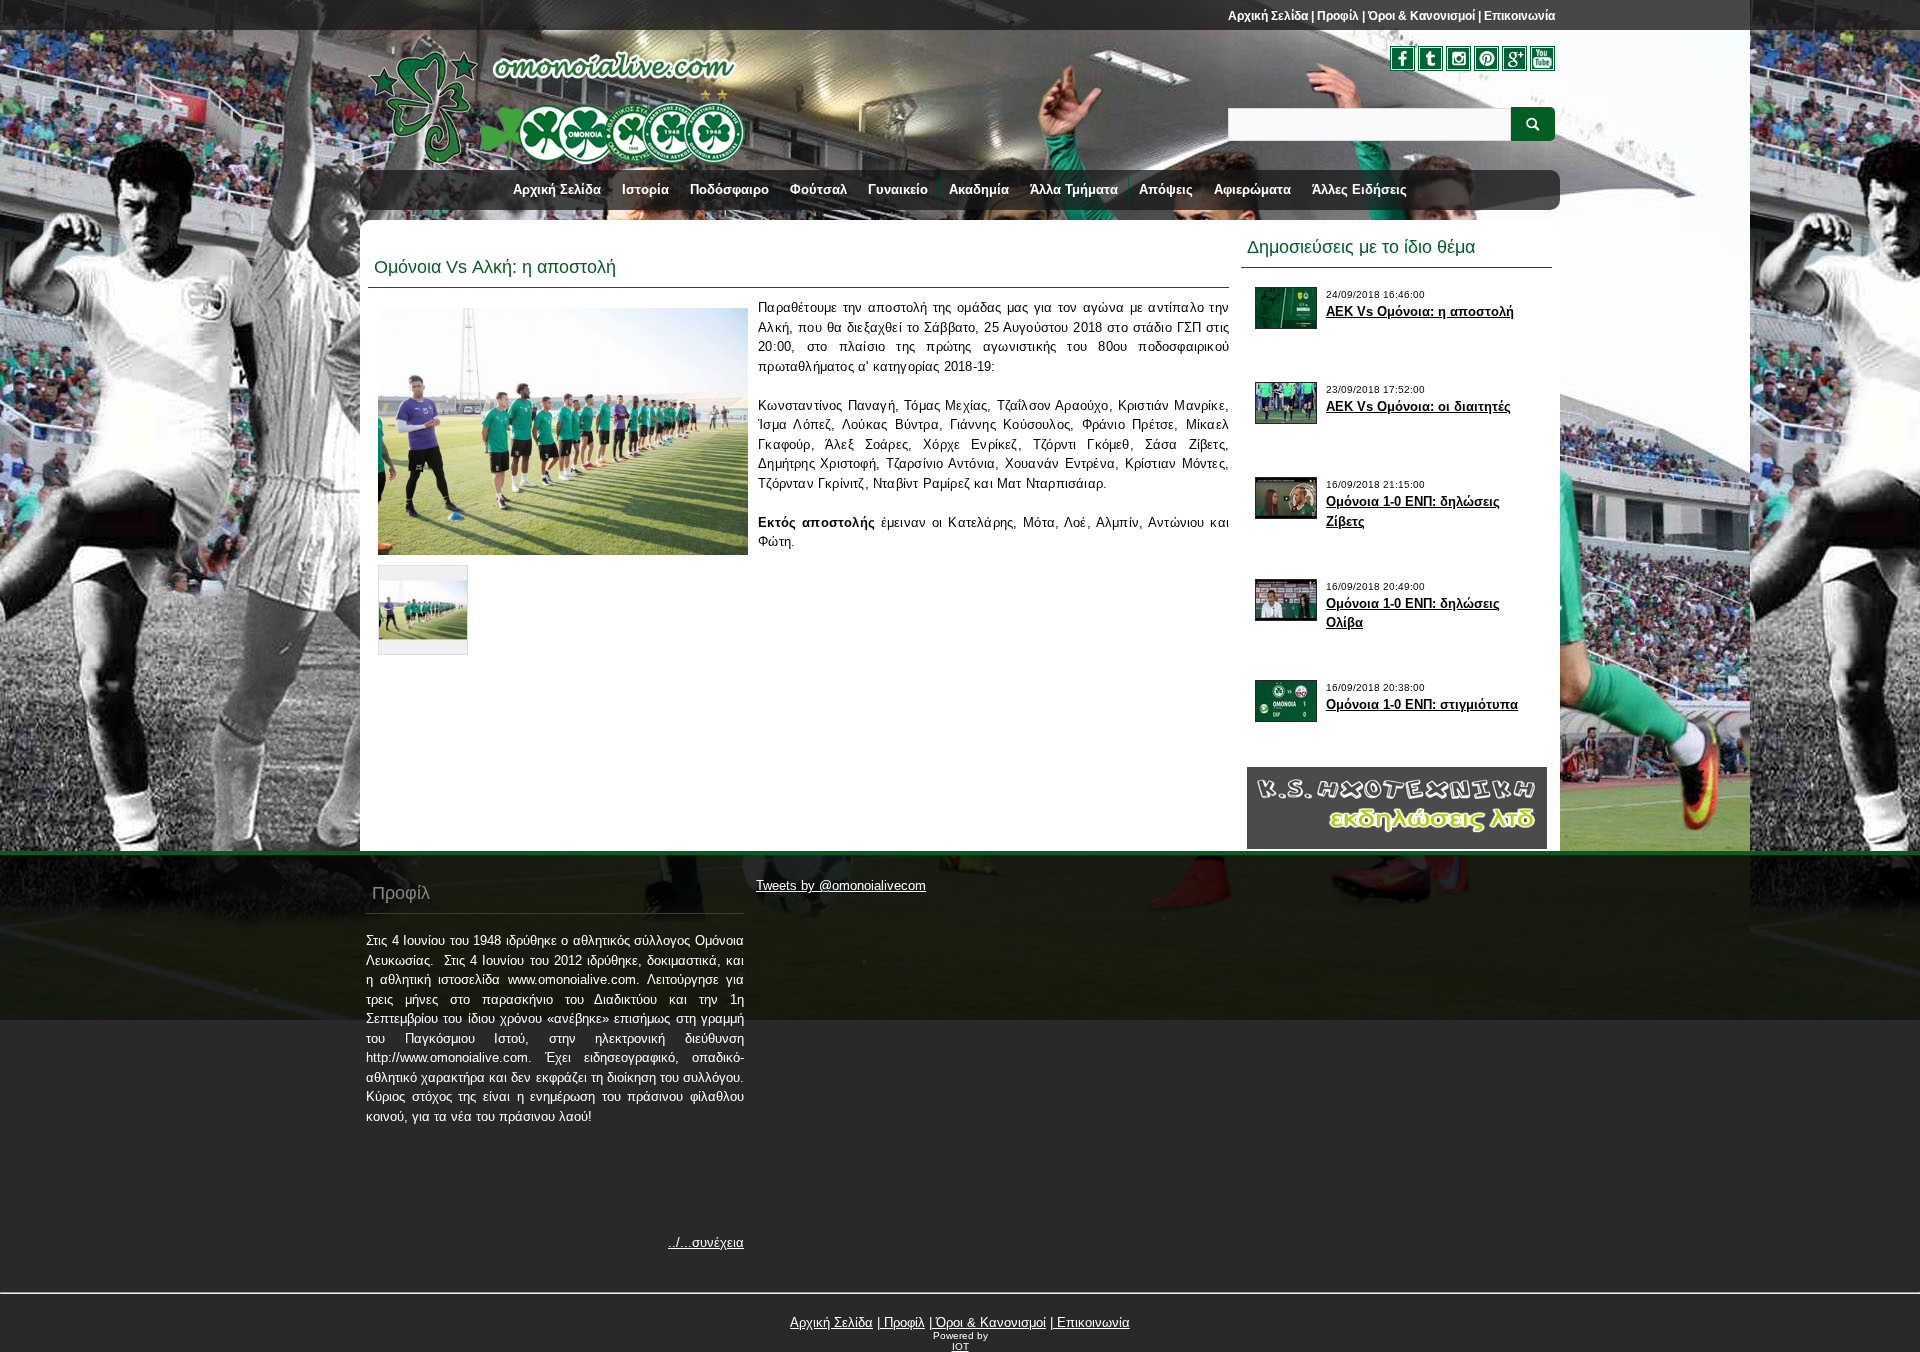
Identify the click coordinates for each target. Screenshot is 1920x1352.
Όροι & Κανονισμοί (1420, 16)
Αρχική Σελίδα (1268, 16)
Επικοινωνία (1518, 16)
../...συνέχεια (706, 1242)
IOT (960, 1346)
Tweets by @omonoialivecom (841, 885)
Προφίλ (1336, 16)
